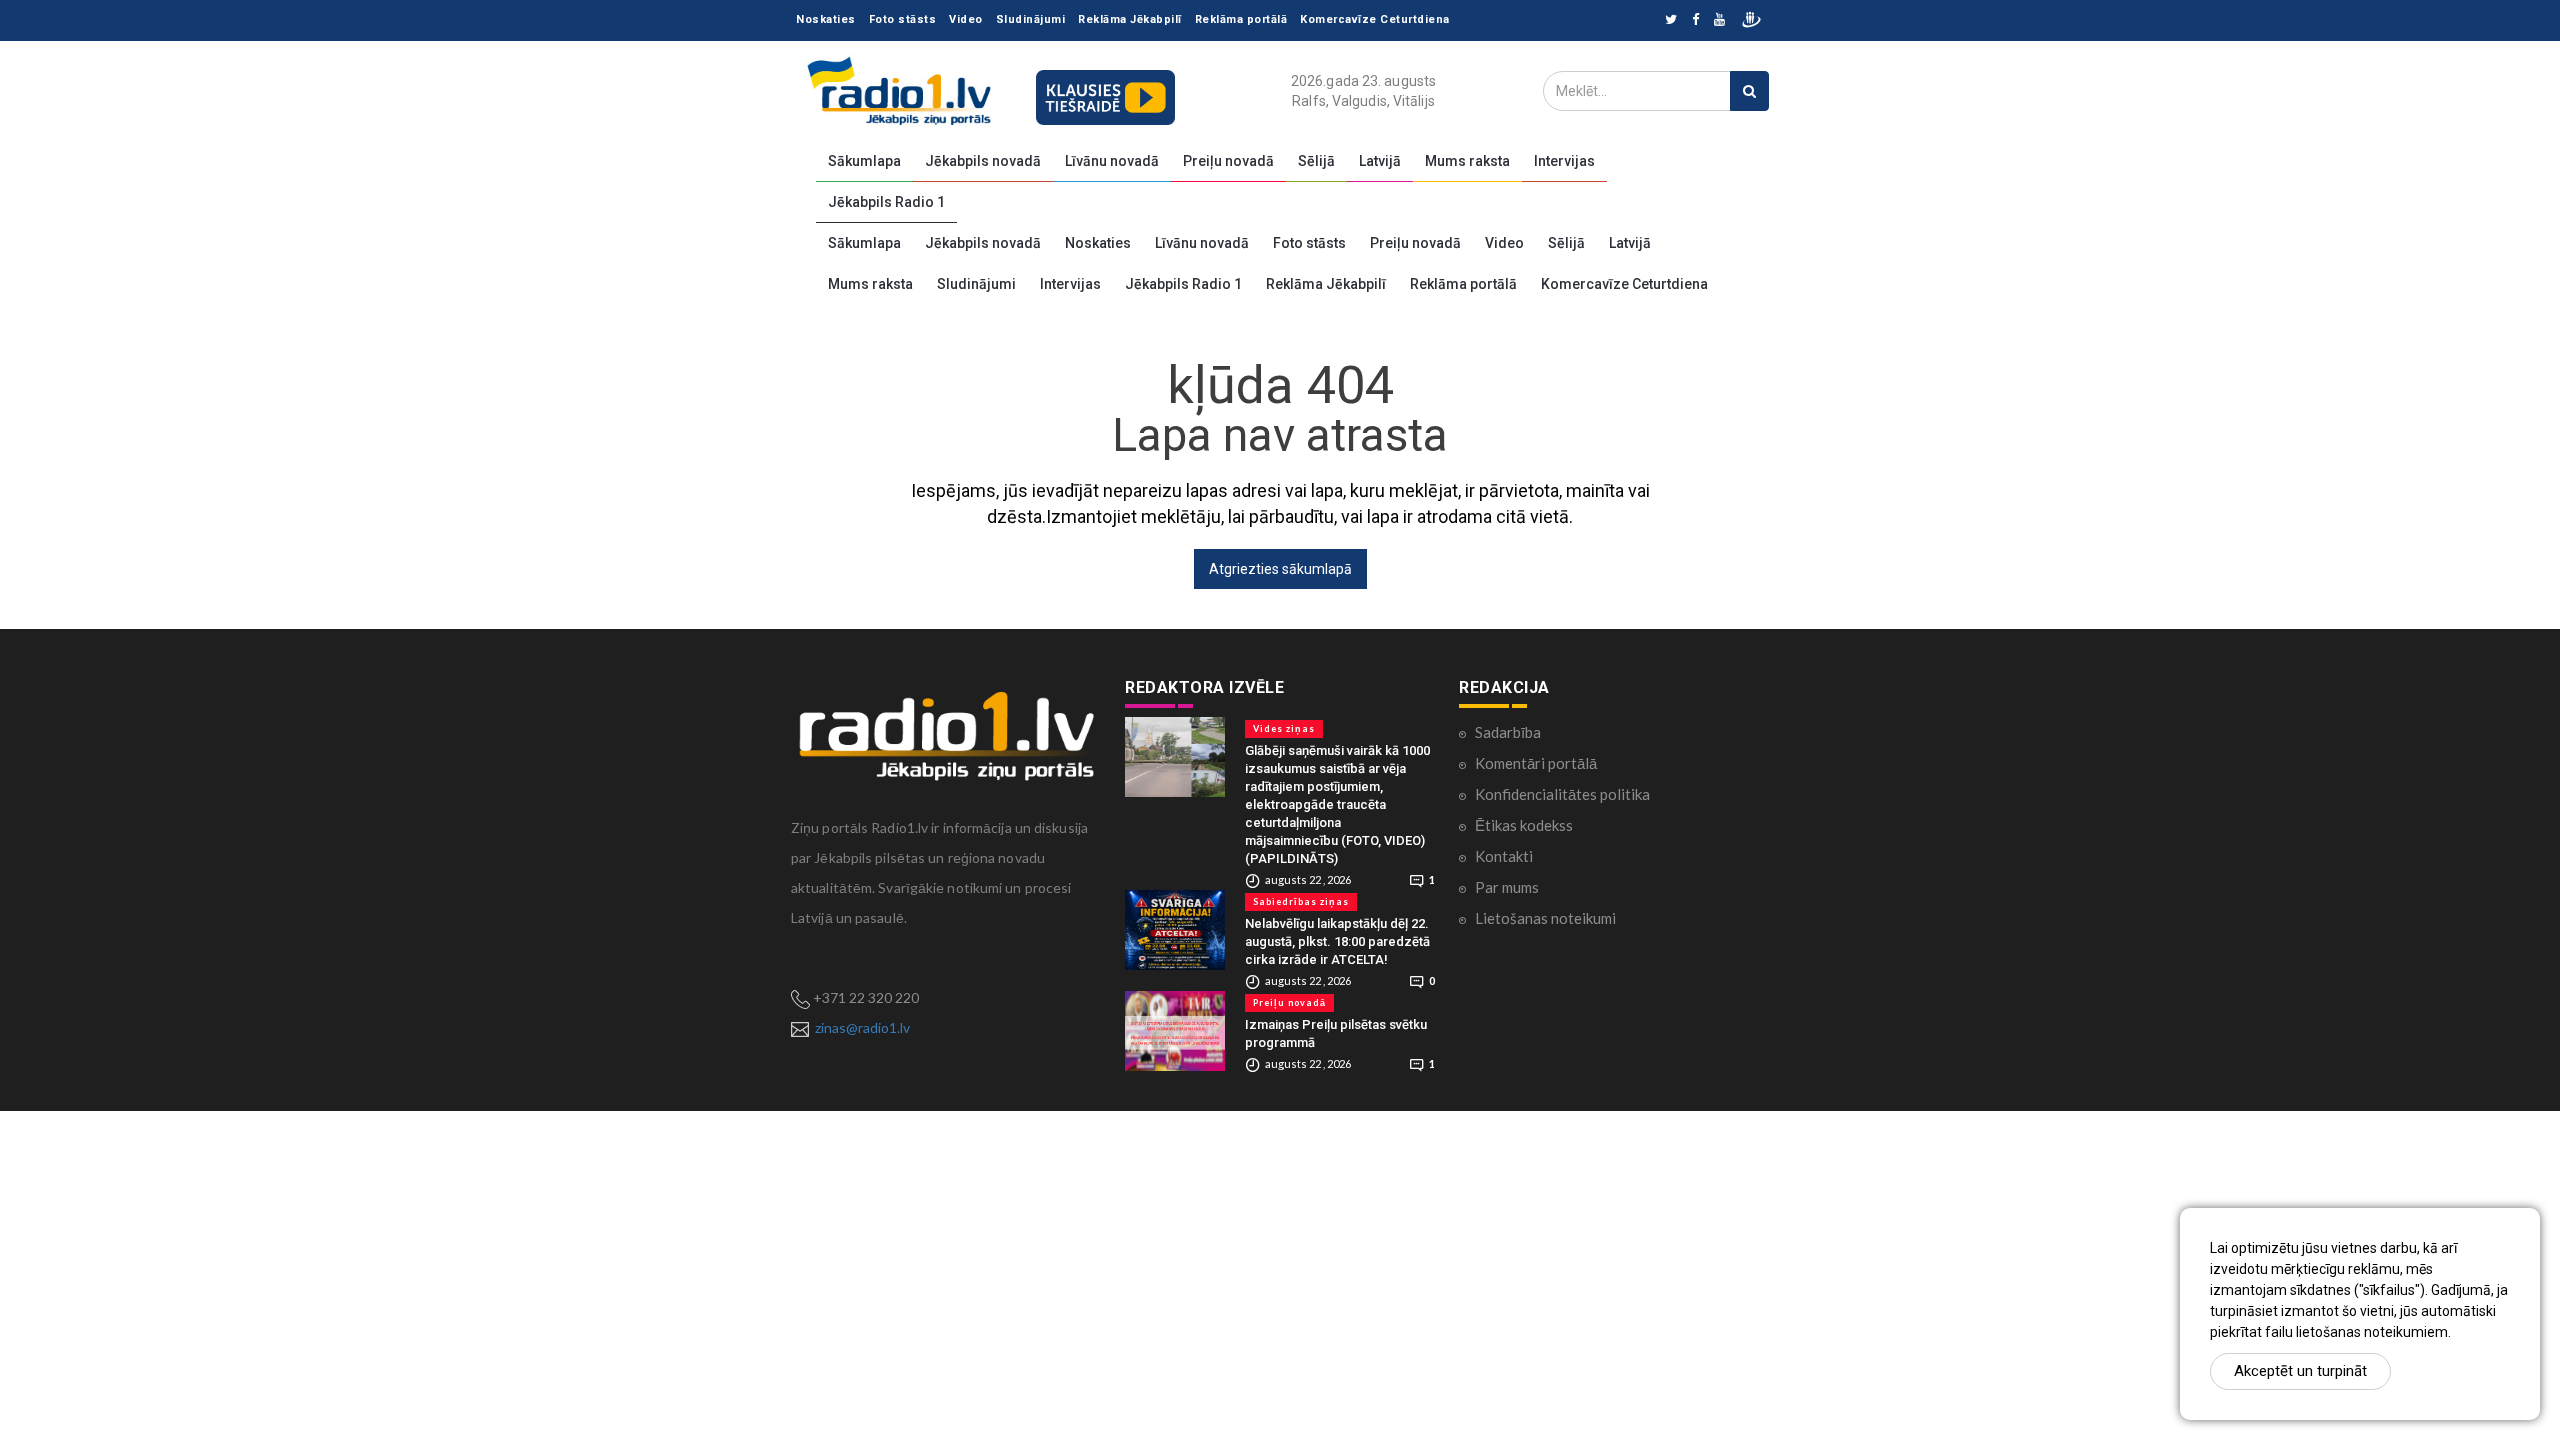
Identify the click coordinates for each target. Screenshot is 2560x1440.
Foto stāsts (903, 19)
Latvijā (1380, 161)
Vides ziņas (1284, 728)
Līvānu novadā (1112, 161)
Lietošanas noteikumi (1545, 918)
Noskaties (826, 19)
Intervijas (1564, 161)
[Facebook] (1695, 20)
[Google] (1719, 20)
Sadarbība (1508, 732)
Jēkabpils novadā (983, 161)
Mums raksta (1467, 161)
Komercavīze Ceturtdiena (1375, 19)
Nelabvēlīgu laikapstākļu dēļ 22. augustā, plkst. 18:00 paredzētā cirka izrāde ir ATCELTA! (1337, 941)
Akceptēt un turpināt (2300, 1371)
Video (966, 19)
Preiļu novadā (1228, 161)
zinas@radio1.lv (862, 1027)
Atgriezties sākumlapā (1280, 569)
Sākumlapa (864, 161)
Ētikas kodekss (1524, 825)
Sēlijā (1316, 161)
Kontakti (1504, 856)
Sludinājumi (1031, 19)
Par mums (1507, 887)
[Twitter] (1671, 20)
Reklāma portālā (1241, 19)
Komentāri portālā (1536, 763)
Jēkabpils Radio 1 (886, 202)
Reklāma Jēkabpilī (1130, 19)
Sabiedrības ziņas (1301, 901)
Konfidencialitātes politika (1562, 794)
